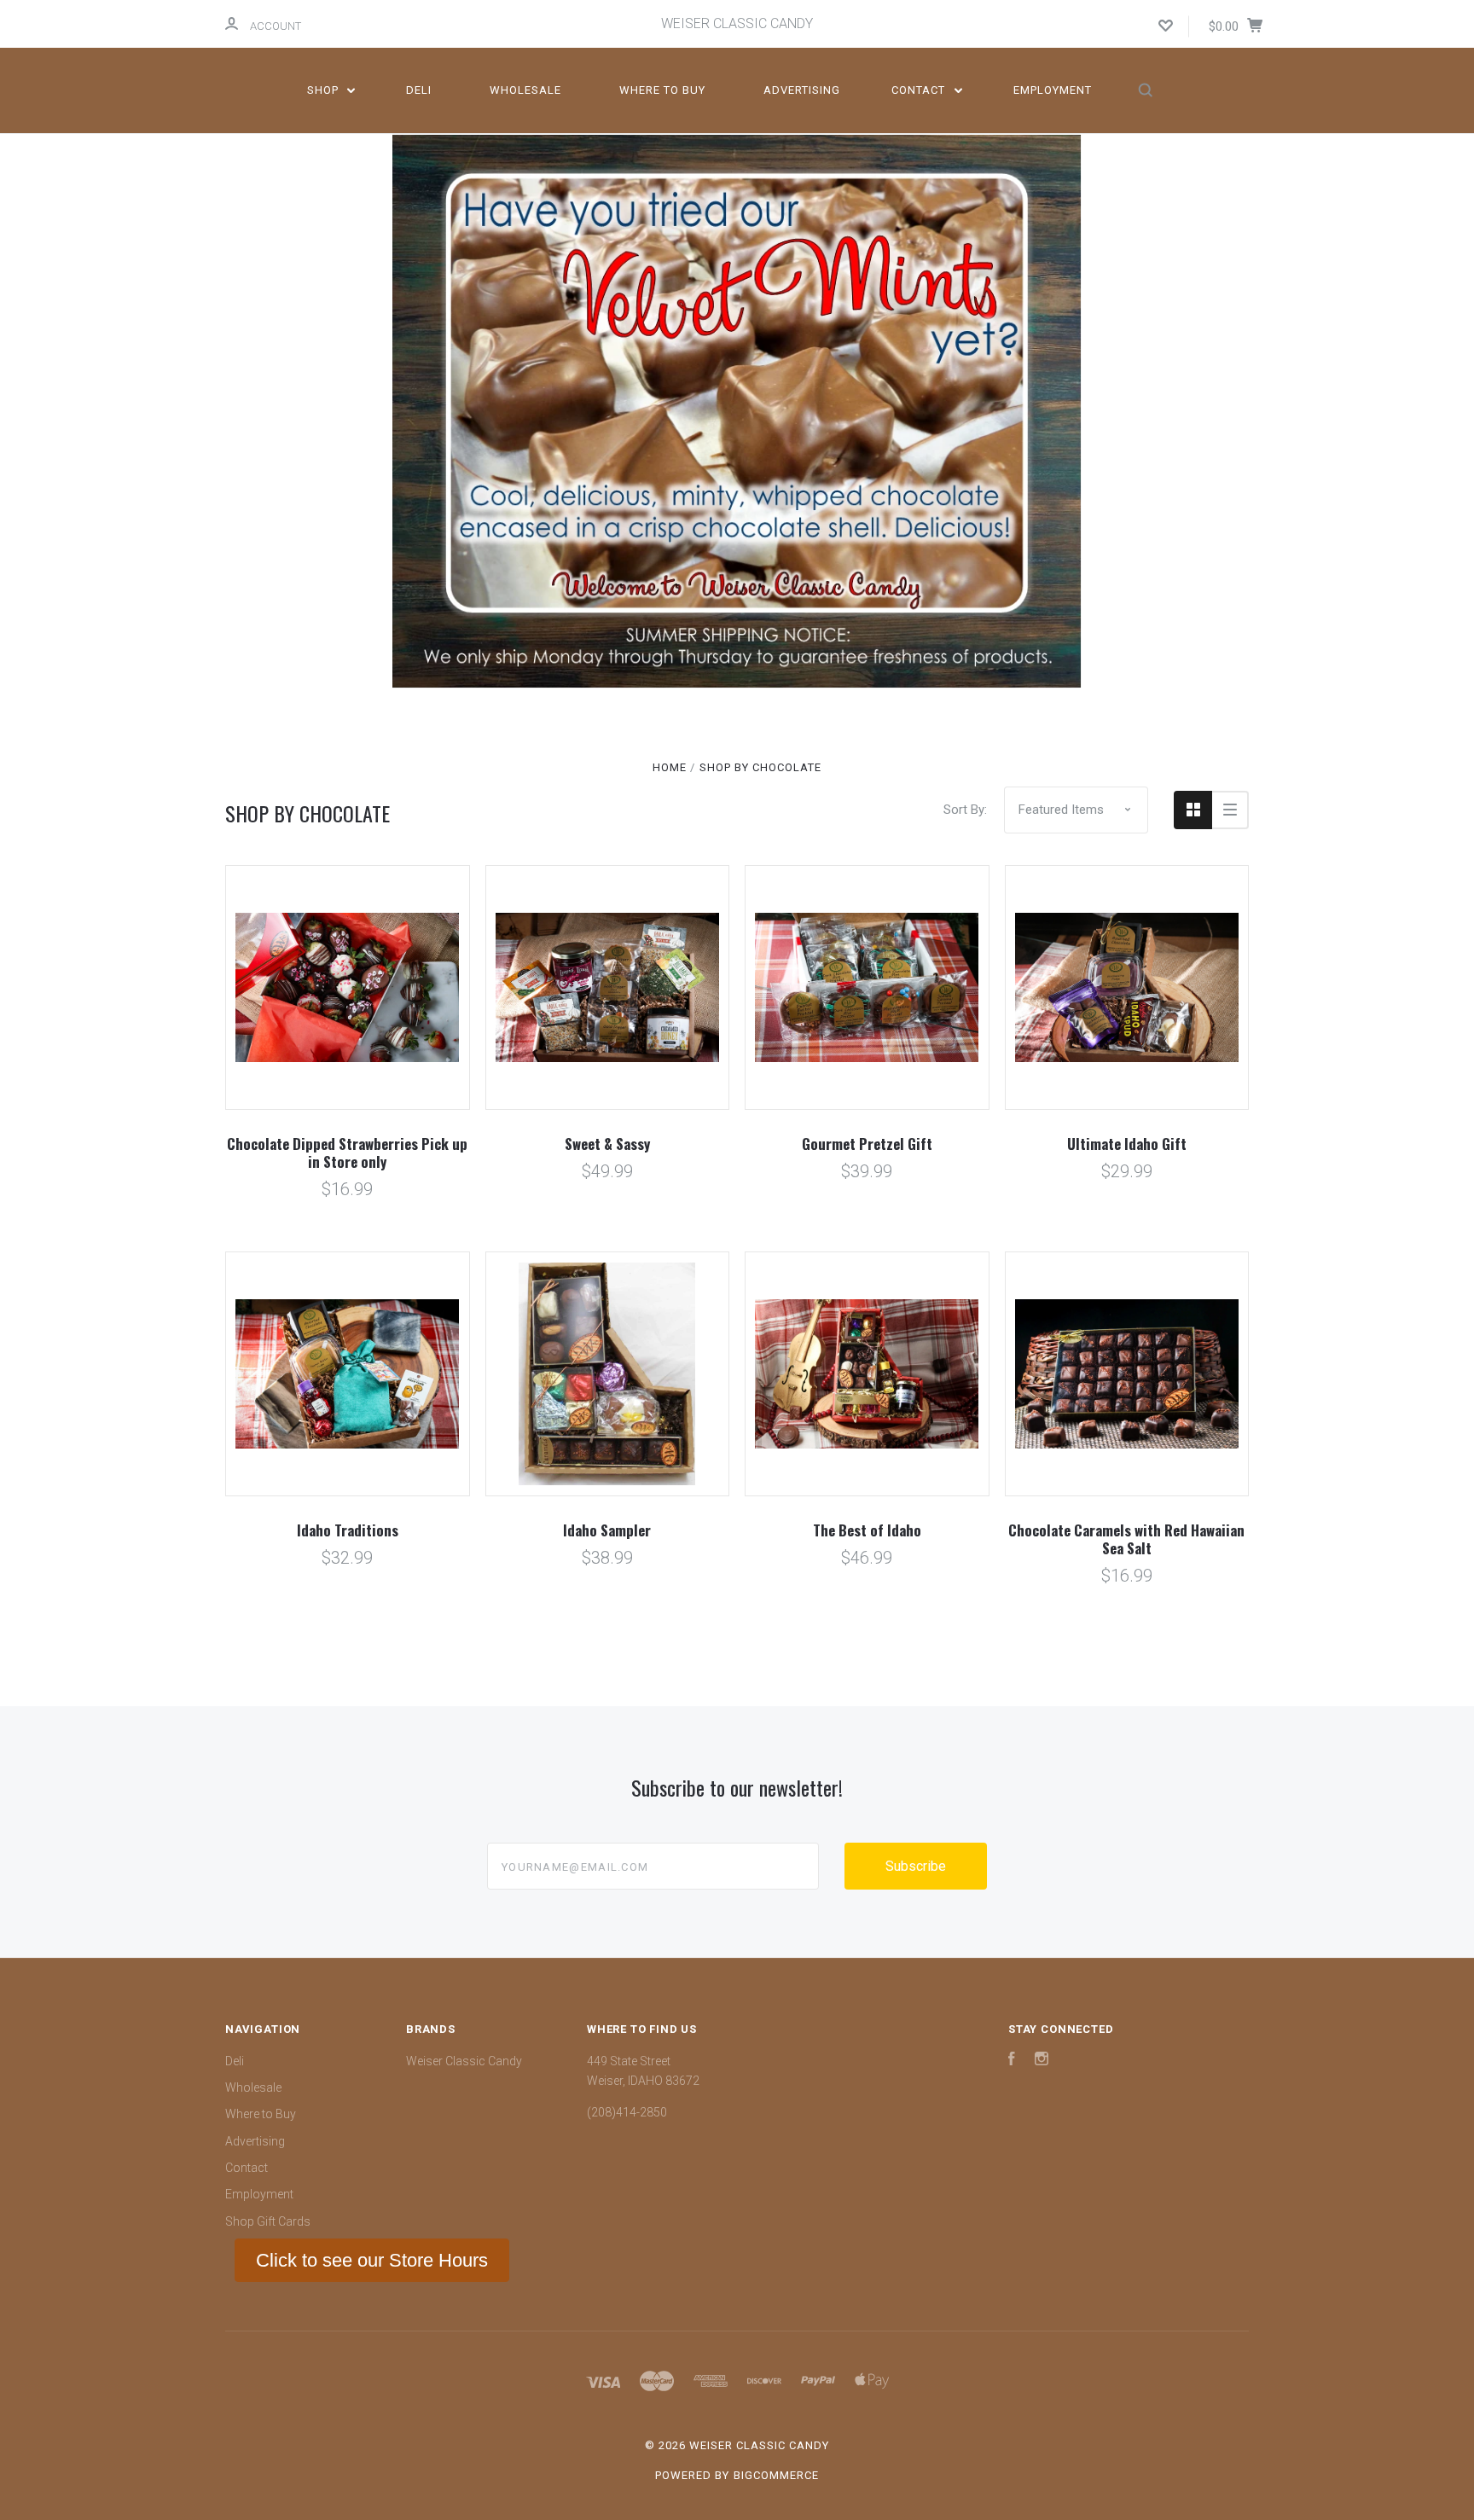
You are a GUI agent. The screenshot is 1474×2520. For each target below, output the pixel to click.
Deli (419, 90)
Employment (1053, 90)
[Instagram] (1042, 2061)
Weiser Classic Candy (464, 2061)
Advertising (802, 90)
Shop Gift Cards (268, 2221)
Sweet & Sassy (607, 1144)
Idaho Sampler (607, 1530)
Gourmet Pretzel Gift (867, 1144)
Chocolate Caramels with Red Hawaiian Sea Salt (1126, 1539)
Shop (325, 90)
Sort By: (965, 810)
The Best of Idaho (867, 1530)
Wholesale (525, 90)
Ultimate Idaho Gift (1127, 1144)
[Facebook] (1012, 2061)
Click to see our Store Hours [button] (372, 2260)
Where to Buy (662, 90)
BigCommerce (776, 2475)
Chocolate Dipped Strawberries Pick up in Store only (347, 1153)
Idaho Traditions (348, 1530)
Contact (920, 90)
